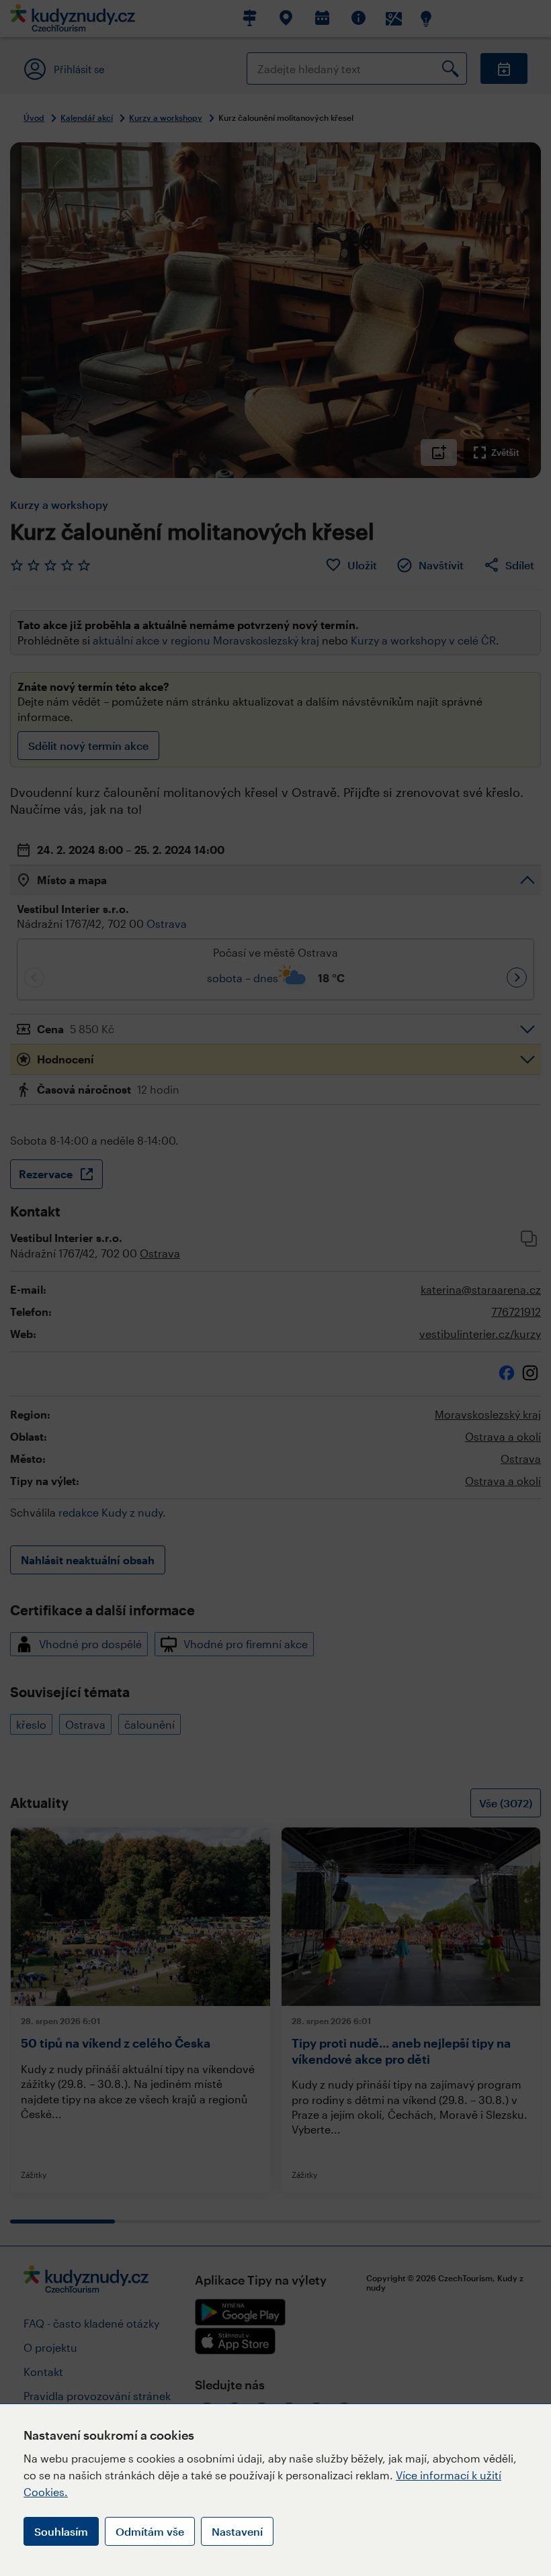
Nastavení (237, 2531)
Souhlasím (61, 2531)
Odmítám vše (150, 2531)
